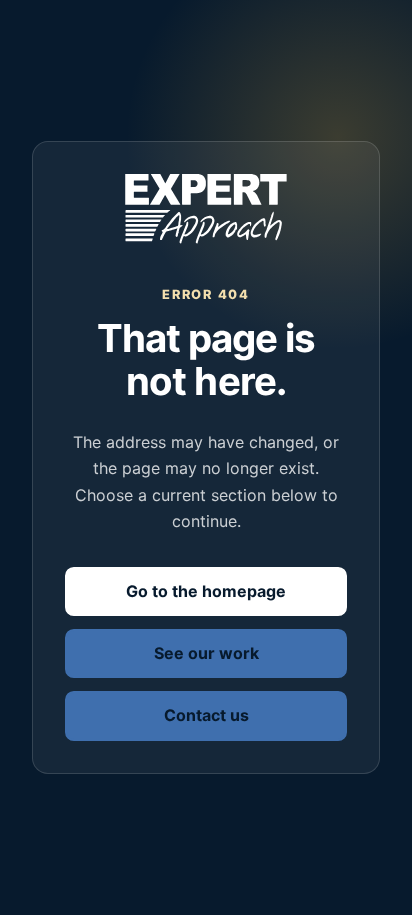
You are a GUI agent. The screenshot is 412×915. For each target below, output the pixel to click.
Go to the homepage (206, 591)
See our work (206, 653)
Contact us (206, 715)
